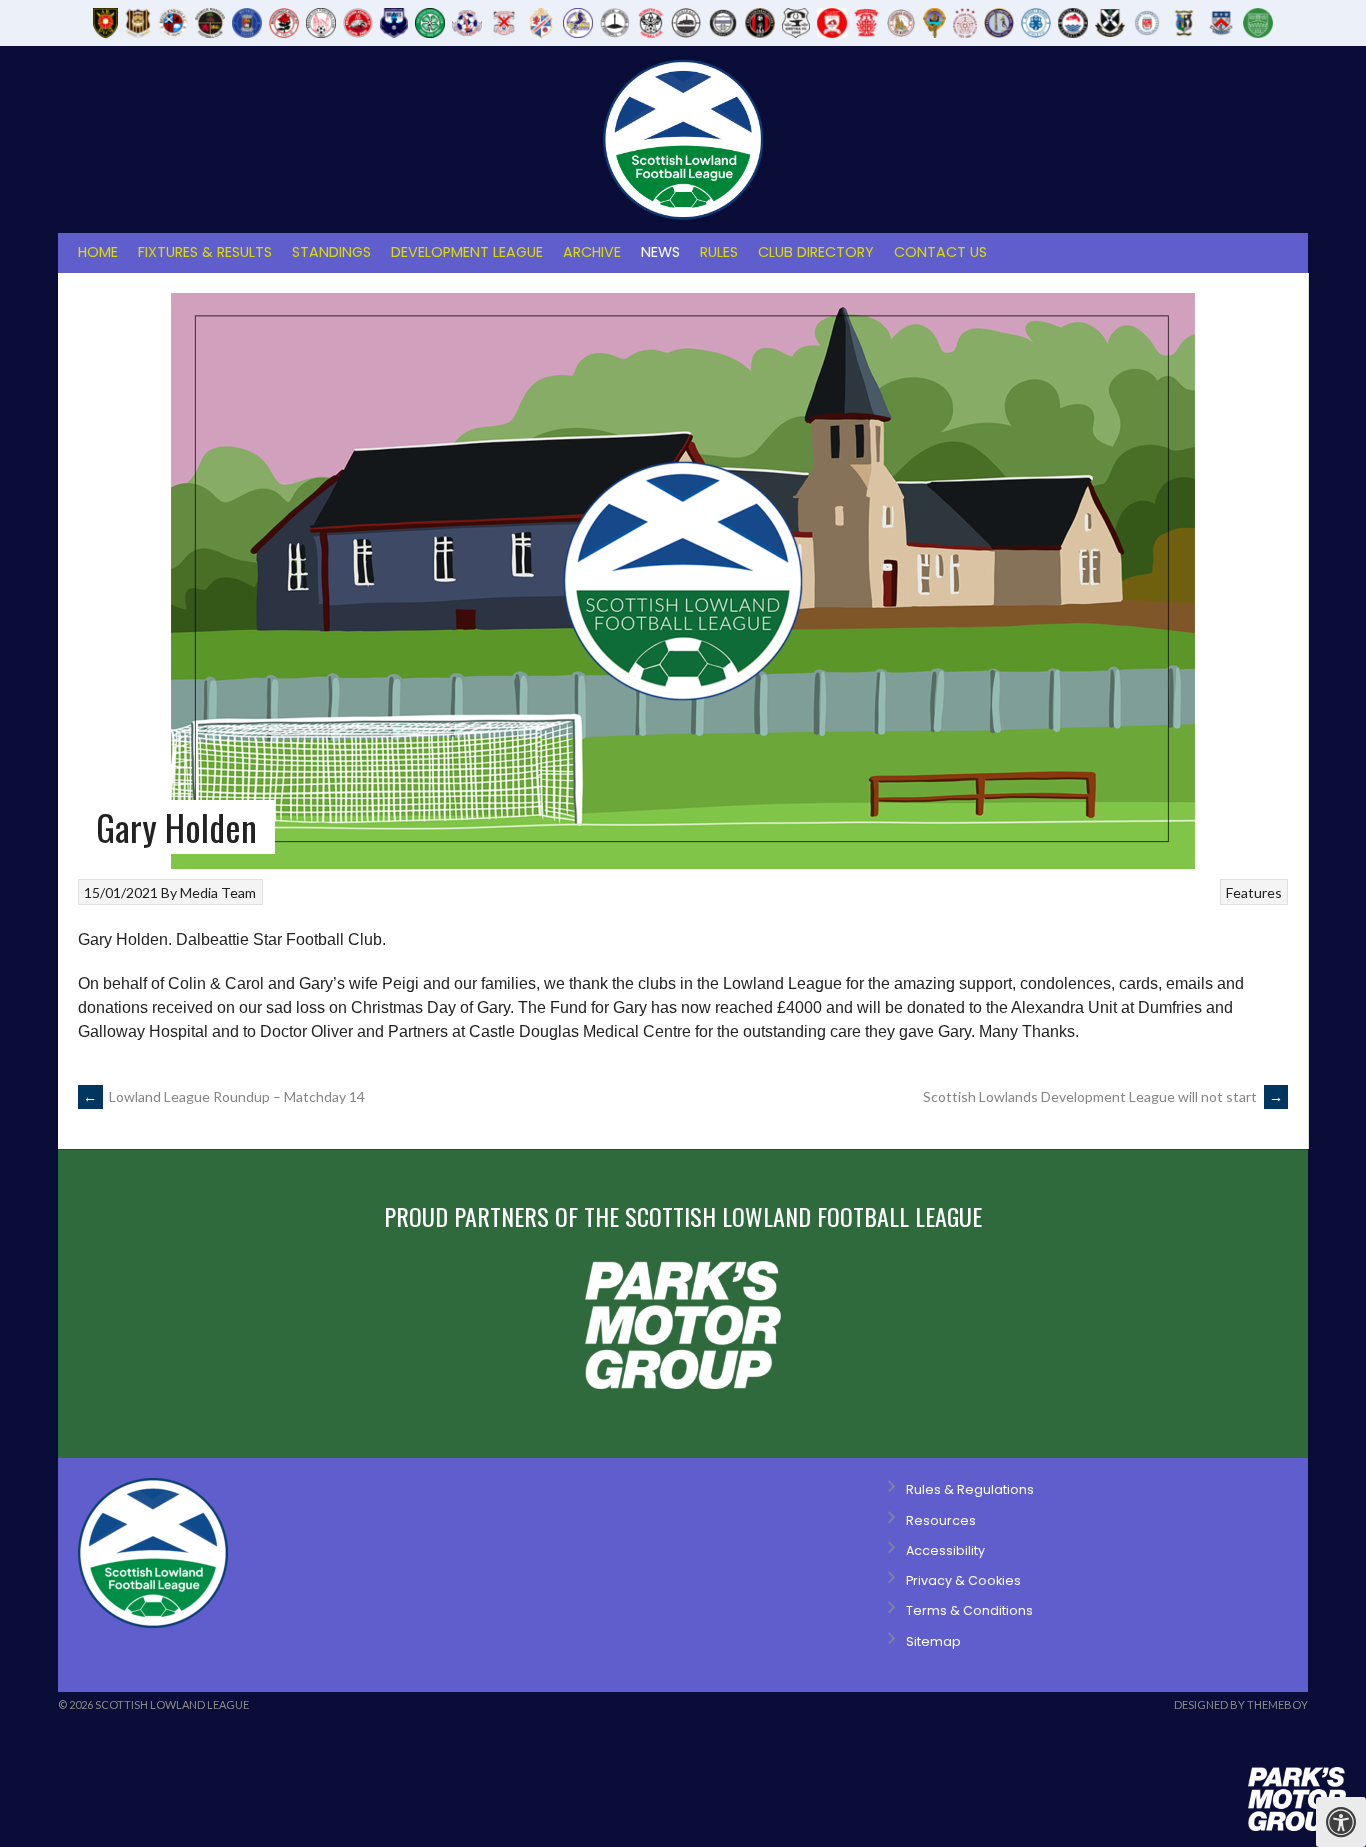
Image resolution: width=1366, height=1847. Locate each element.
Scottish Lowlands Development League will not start (1103, 1096)
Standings (331, 252)
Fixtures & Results (205, 252)
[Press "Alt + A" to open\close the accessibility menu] (1341, 1822)
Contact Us (940, 252)
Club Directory (816, 252)
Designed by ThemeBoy (1241, 1704)
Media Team (218, 892)
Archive (592, 252)
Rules (719, 252)
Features (1254, 892)
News (660, 252)
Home (98, 252)
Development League (467, 252)
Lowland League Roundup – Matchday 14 (224, 1096)
